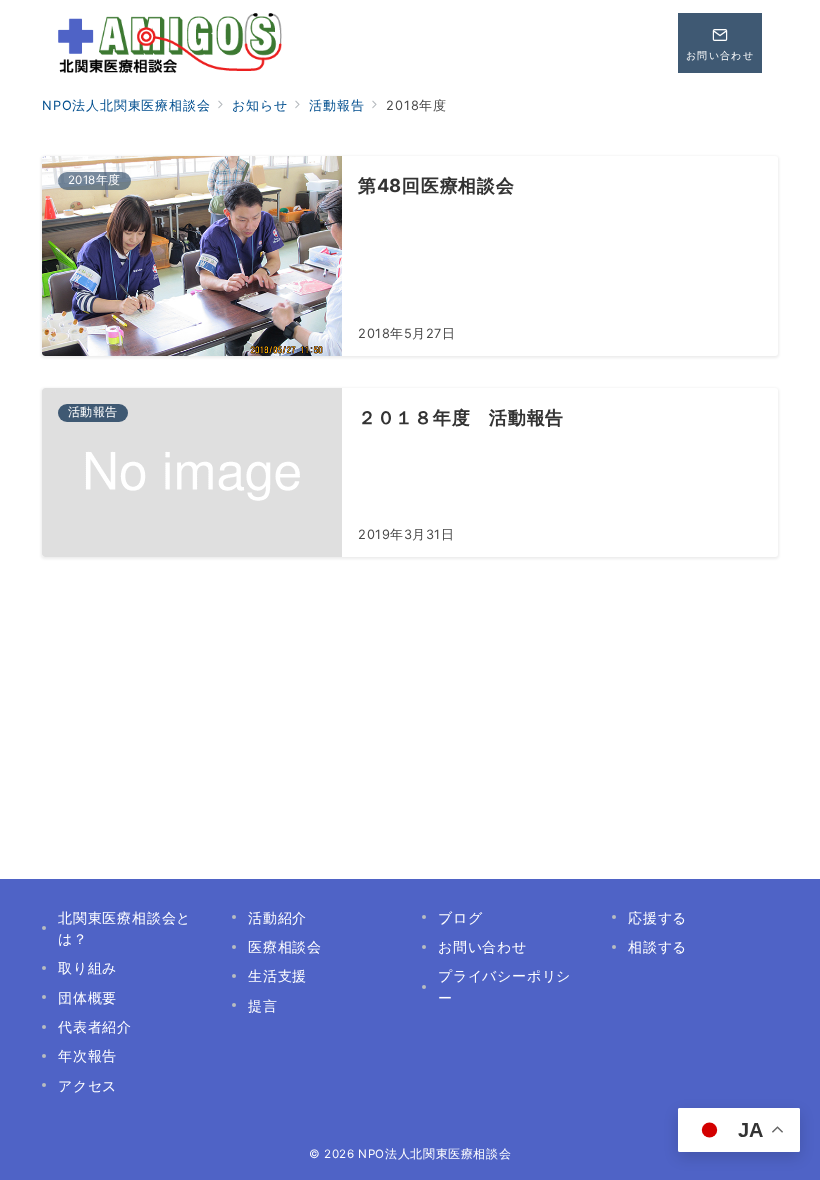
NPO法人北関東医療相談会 (434, 1154)
